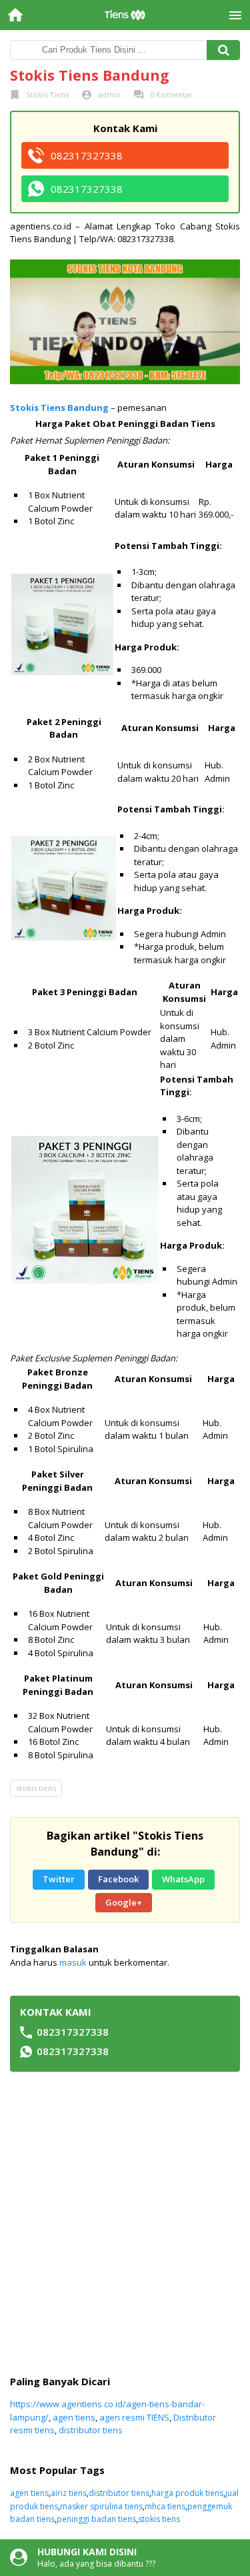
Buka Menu (235, 15)
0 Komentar (171, 94)
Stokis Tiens (47, 94)
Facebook (118, 1879)
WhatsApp (183, 1879)
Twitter (59, 1879)
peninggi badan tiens (96, 2519)
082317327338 (87, 155)
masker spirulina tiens (101, 2506)
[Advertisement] (125, 2223)
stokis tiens (36, 1788)
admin (109, 94)
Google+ (124, 1902)
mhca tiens (165, 2506)
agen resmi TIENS (134, 2417)
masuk (73, 1962)
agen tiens (74, 2417)
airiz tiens (69, 2493)
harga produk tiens (187, 2493)
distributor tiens (91, 2430)
